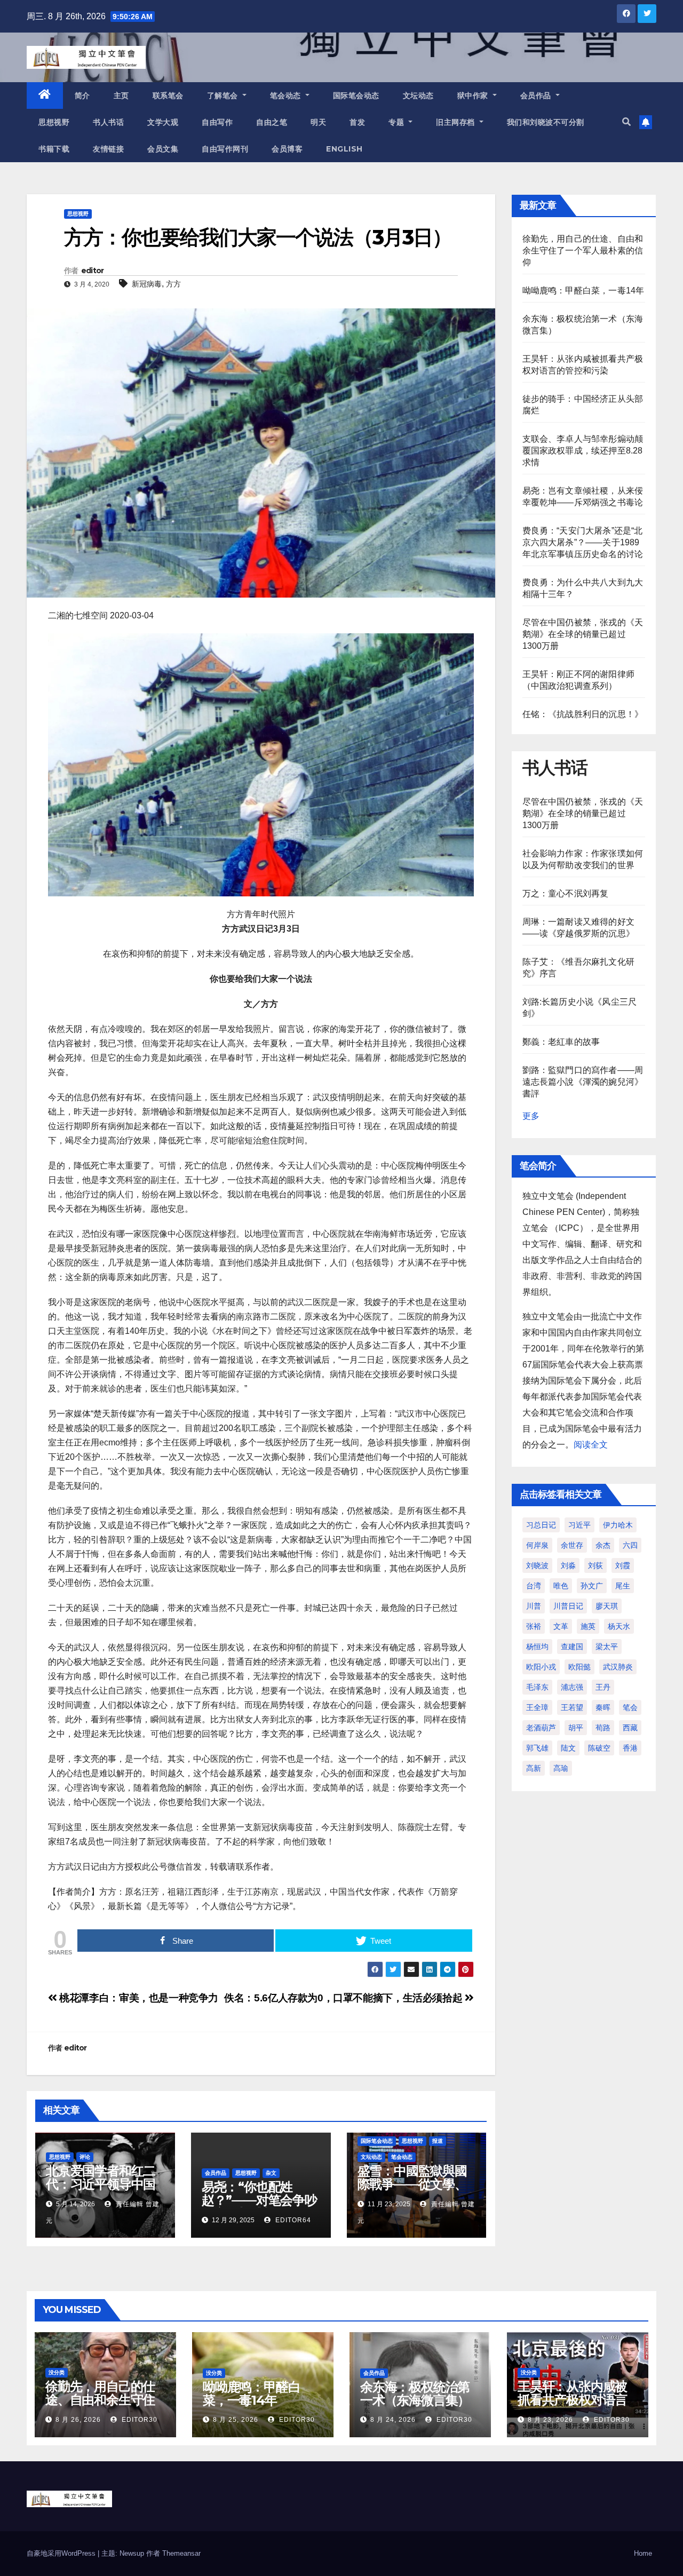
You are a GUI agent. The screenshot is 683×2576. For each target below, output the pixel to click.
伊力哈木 (618, 1525)
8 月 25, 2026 (236, 2420)
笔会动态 (287, 96)
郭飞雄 (537, 1748)
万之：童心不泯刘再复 (566, 893)
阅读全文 (591, 1445)
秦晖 (603, 1707)
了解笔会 (224, 96)
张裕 (534, 1626)
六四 (630, 1545)
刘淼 (568, 1565)
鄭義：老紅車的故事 (561, 1042)
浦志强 (572, 1687)
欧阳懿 (579, 1667)
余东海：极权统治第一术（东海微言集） (415, 2394)
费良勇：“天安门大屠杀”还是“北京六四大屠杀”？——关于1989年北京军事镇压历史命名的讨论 (583, 542)
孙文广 (592, 1586)
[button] (626, 122)
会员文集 (163, 149)
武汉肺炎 (618, 1667)
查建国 (572, 1647)
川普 (534, 1606)
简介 (82, 96)
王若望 (572, 1707)
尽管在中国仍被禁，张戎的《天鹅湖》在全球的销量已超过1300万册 (583, 634)
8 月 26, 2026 (78, 2420)
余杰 (603, 1545)
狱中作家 (474, 96)
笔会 (630, 1707)
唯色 (561, 1586)
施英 (588, 1626)
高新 (534, 1768)
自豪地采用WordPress (62, 2553)
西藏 (630, 1728)
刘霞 (623, 1565)
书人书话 (108, 122)
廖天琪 (607, 1606)
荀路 (603, 1728)
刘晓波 (537, 1565)
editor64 (292, 2220)
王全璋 (537, 1707)
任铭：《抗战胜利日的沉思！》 (583, 714)
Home (643, 2553)
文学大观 (163, 122)
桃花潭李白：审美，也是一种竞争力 (138, 1998)
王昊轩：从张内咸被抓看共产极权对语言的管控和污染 (572, 2400)
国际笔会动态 (356, 96)
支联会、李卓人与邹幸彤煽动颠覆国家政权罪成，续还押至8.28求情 (583, 451)
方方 (173, 284)
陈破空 (599, 1748)
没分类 (57, 2372)
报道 (438, 2141)
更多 (531, 1116)
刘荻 (595, 1565)
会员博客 (287, 149)
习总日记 (541, 1525)
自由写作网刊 (225, 149)
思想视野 (54, 122)
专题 (398, 122)
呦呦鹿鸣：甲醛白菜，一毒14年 (583, 291)
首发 (357, 122)
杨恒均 (537, 1647)
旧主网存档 (456, 122)
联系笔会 (168, 96)
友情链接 (108, 149)
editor (93, 271)
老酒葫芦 (541, 1728)
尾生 (623, 1586)
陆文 (568, 1748)
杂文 (271, 2173)
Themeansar (181, 2553)
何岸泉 (537, 1545)
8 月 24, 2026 (393, 2420)
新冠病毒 (147, 284)
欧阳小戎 (541, 1667)
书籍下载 (54, 149)
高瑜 (561, 1768)
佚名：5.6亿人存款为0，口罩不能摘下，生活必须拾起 (344, 1998)
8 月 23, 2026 (550, 2420)
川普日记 (568, 1606)
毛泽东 (537, 1687)
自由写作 (217, 122)
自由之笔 (272, 122)
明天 (318, 122)
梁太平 (607, 1647)
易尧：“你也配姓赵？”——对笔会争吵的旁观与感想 (259, 2200)
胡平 (576, 1728)
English (344, 149)
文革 (561, 1626)
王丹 (603, 1687)
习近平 (579, 1525)
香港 (630, 1748)
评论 (85, 2157)
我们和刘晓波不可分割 (546, 122)
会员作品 (537, 96)
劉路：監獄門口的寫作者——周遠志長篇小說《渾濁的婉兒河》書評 (583, 1082)
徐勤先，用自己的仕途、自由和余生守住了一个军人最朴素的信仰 (583, 251)
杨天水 (619, 1626)
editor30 (138, 2420)
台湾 (534, 1586)
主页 (121, 96)
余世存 (572, 1545)
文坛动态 (418, 96)
